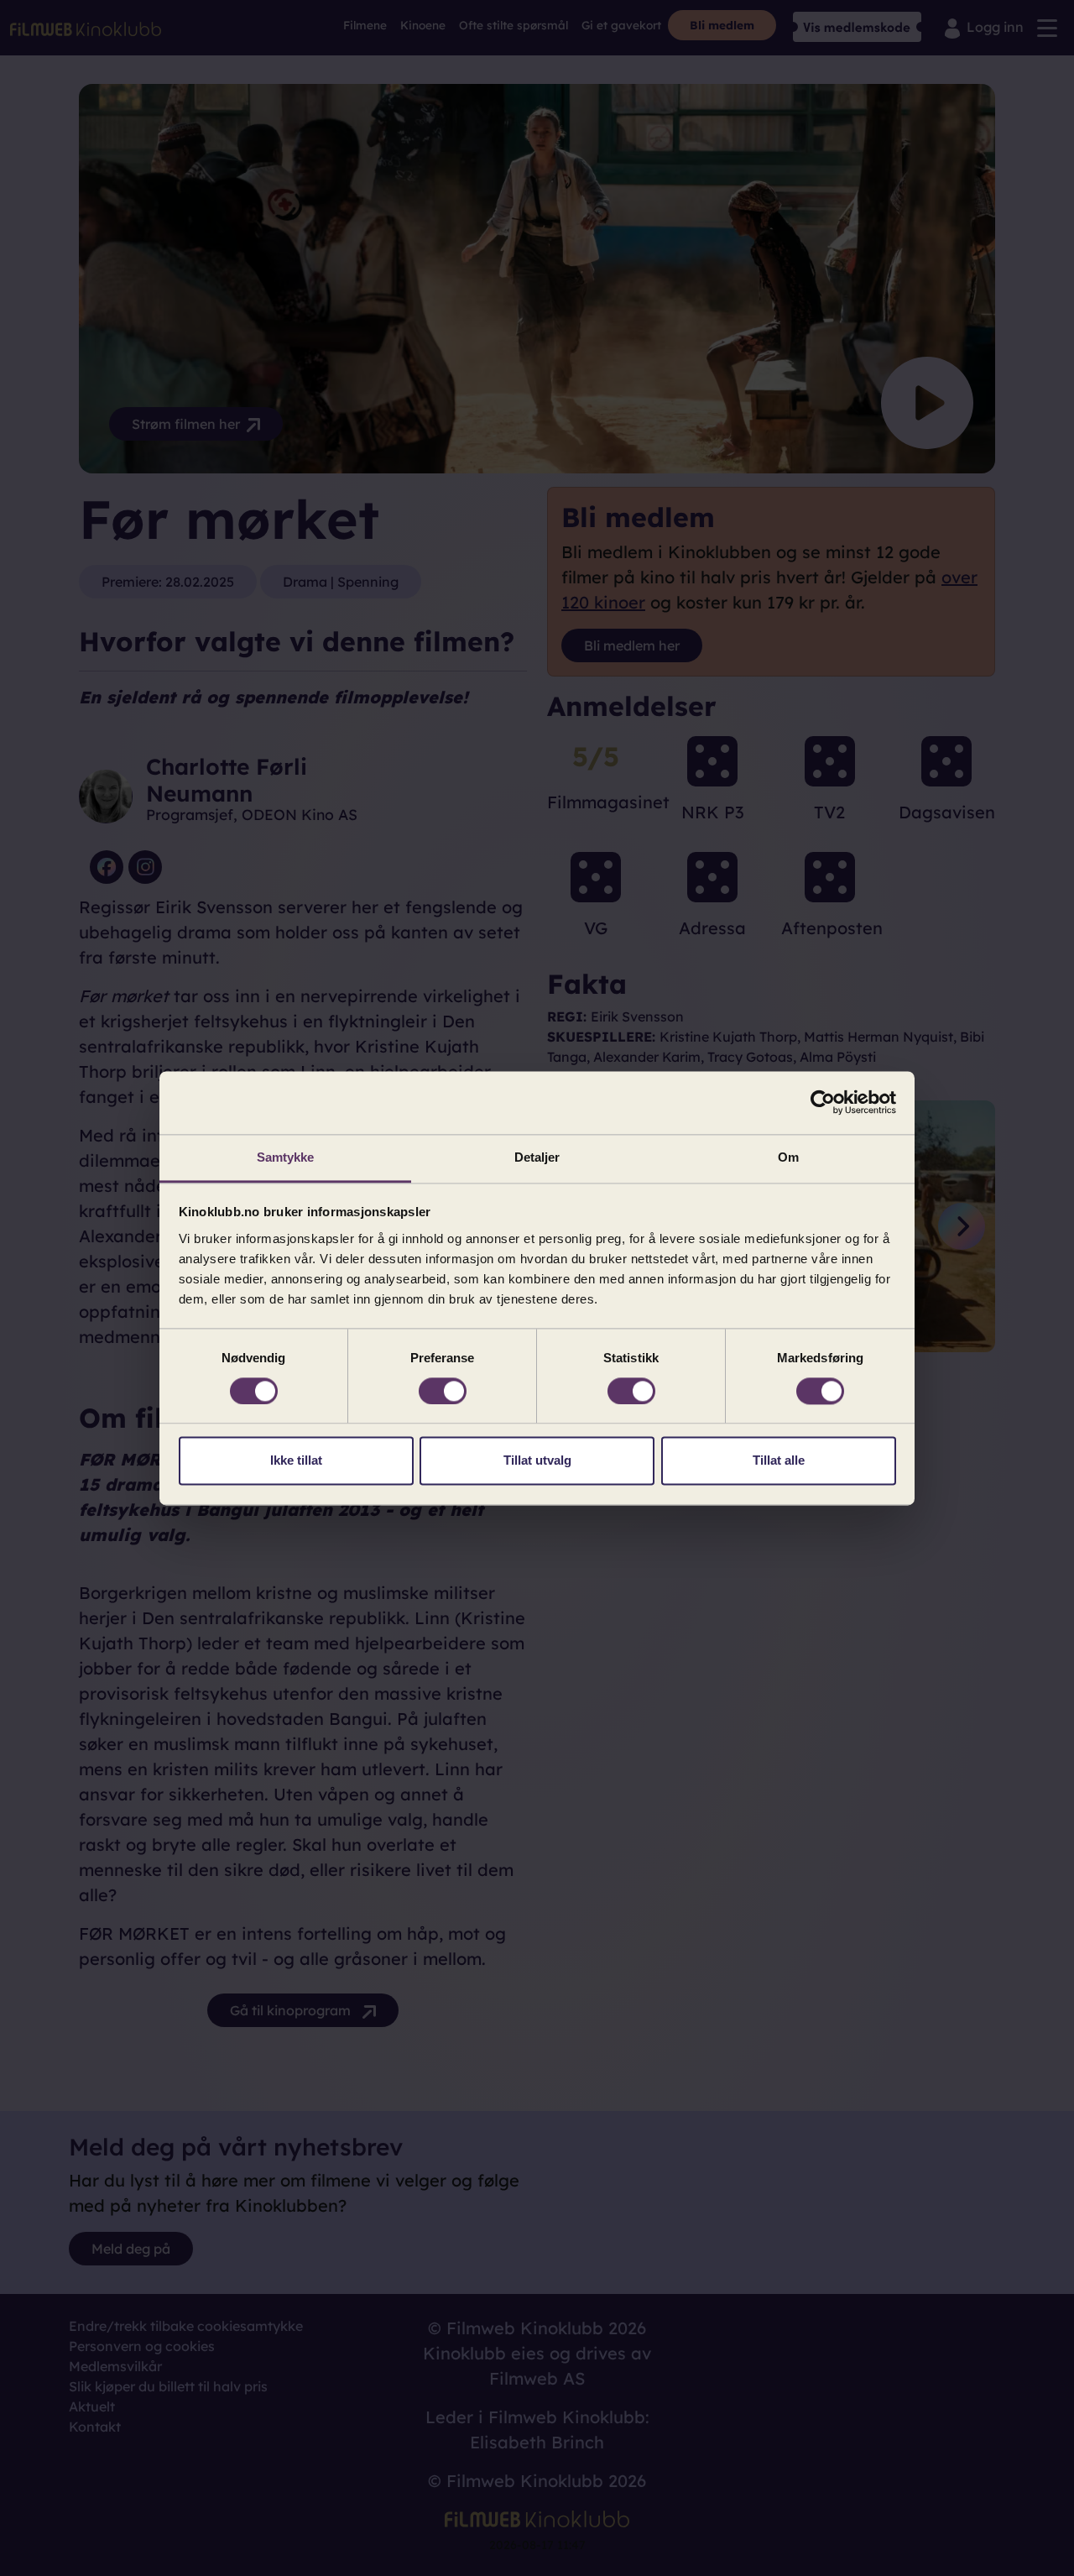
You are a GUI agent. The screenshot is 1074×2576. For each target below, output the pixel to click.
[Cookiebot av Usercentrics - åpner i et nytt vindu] (823, 1102)
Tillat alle (779, 1461)
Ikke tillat (296, 1461)
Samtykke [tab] (286, 1157)
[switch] (443, 1391)
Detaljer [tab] (537, 1157)
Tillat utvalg (537, 1461)
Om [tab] (788, 1157)
